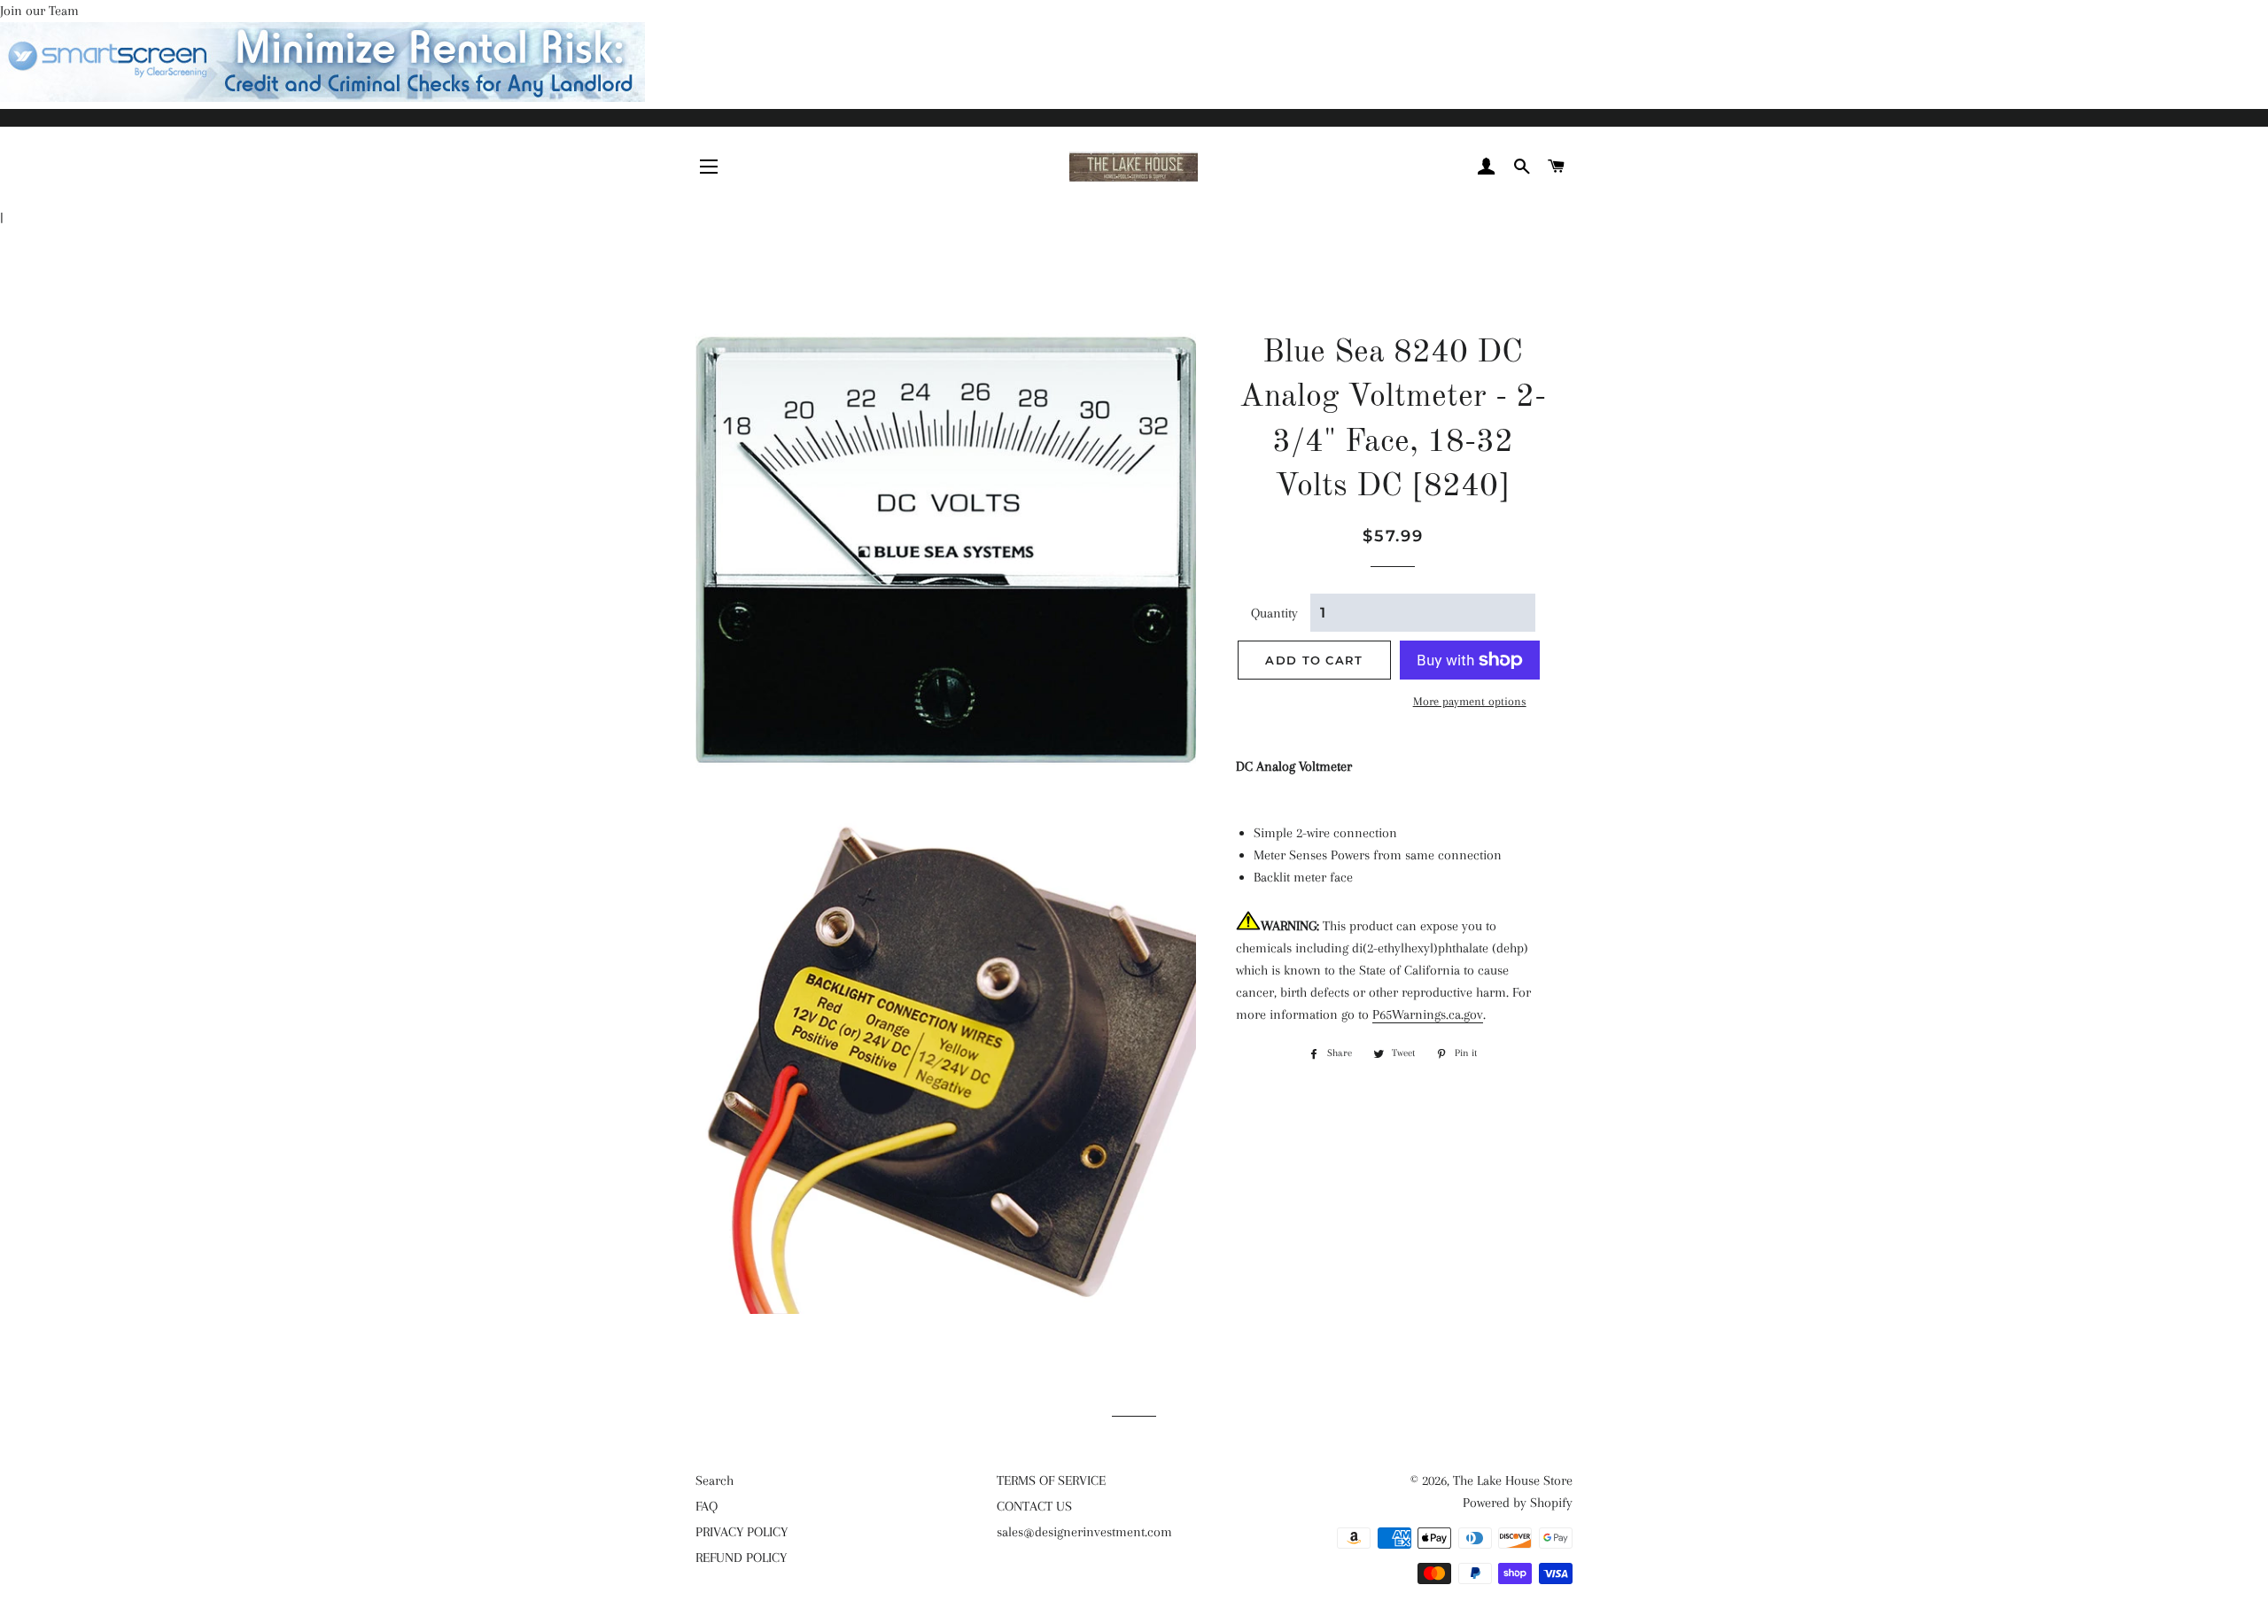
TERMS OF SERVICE (1051, 1480)
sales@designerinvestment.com (1084, 1532)
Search (715, 1480)
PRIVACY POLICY (742, 1532)
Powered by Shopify (1518, 1503)
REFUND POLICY (741, 1558)
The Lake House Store (1513, 1480)
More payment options (1470, 701)
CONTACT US (1034, 1506)
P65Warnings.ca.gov (1428, 1014)
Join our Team (39, 11)
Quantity (1274, 613)
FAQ (707, 1506)
